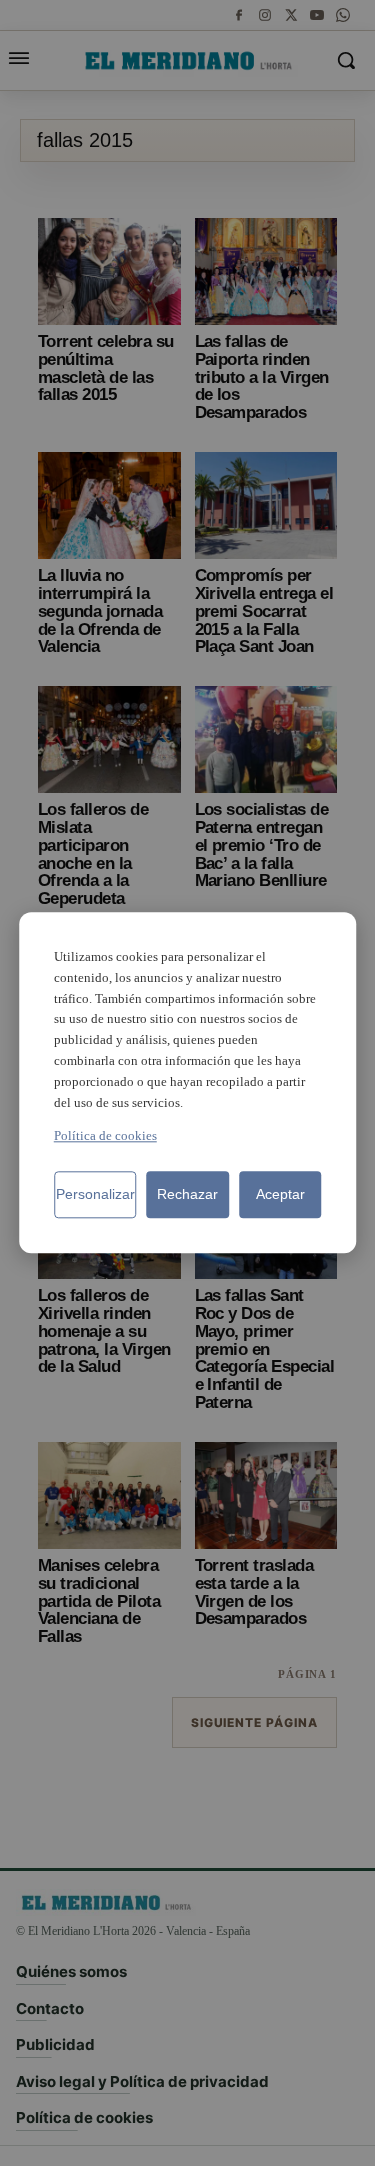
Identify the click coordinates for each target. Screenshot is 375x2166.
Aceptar (280, 1195)
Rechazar (187, 1195)
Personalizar (95, 1195)
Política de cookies (105, 1136)
